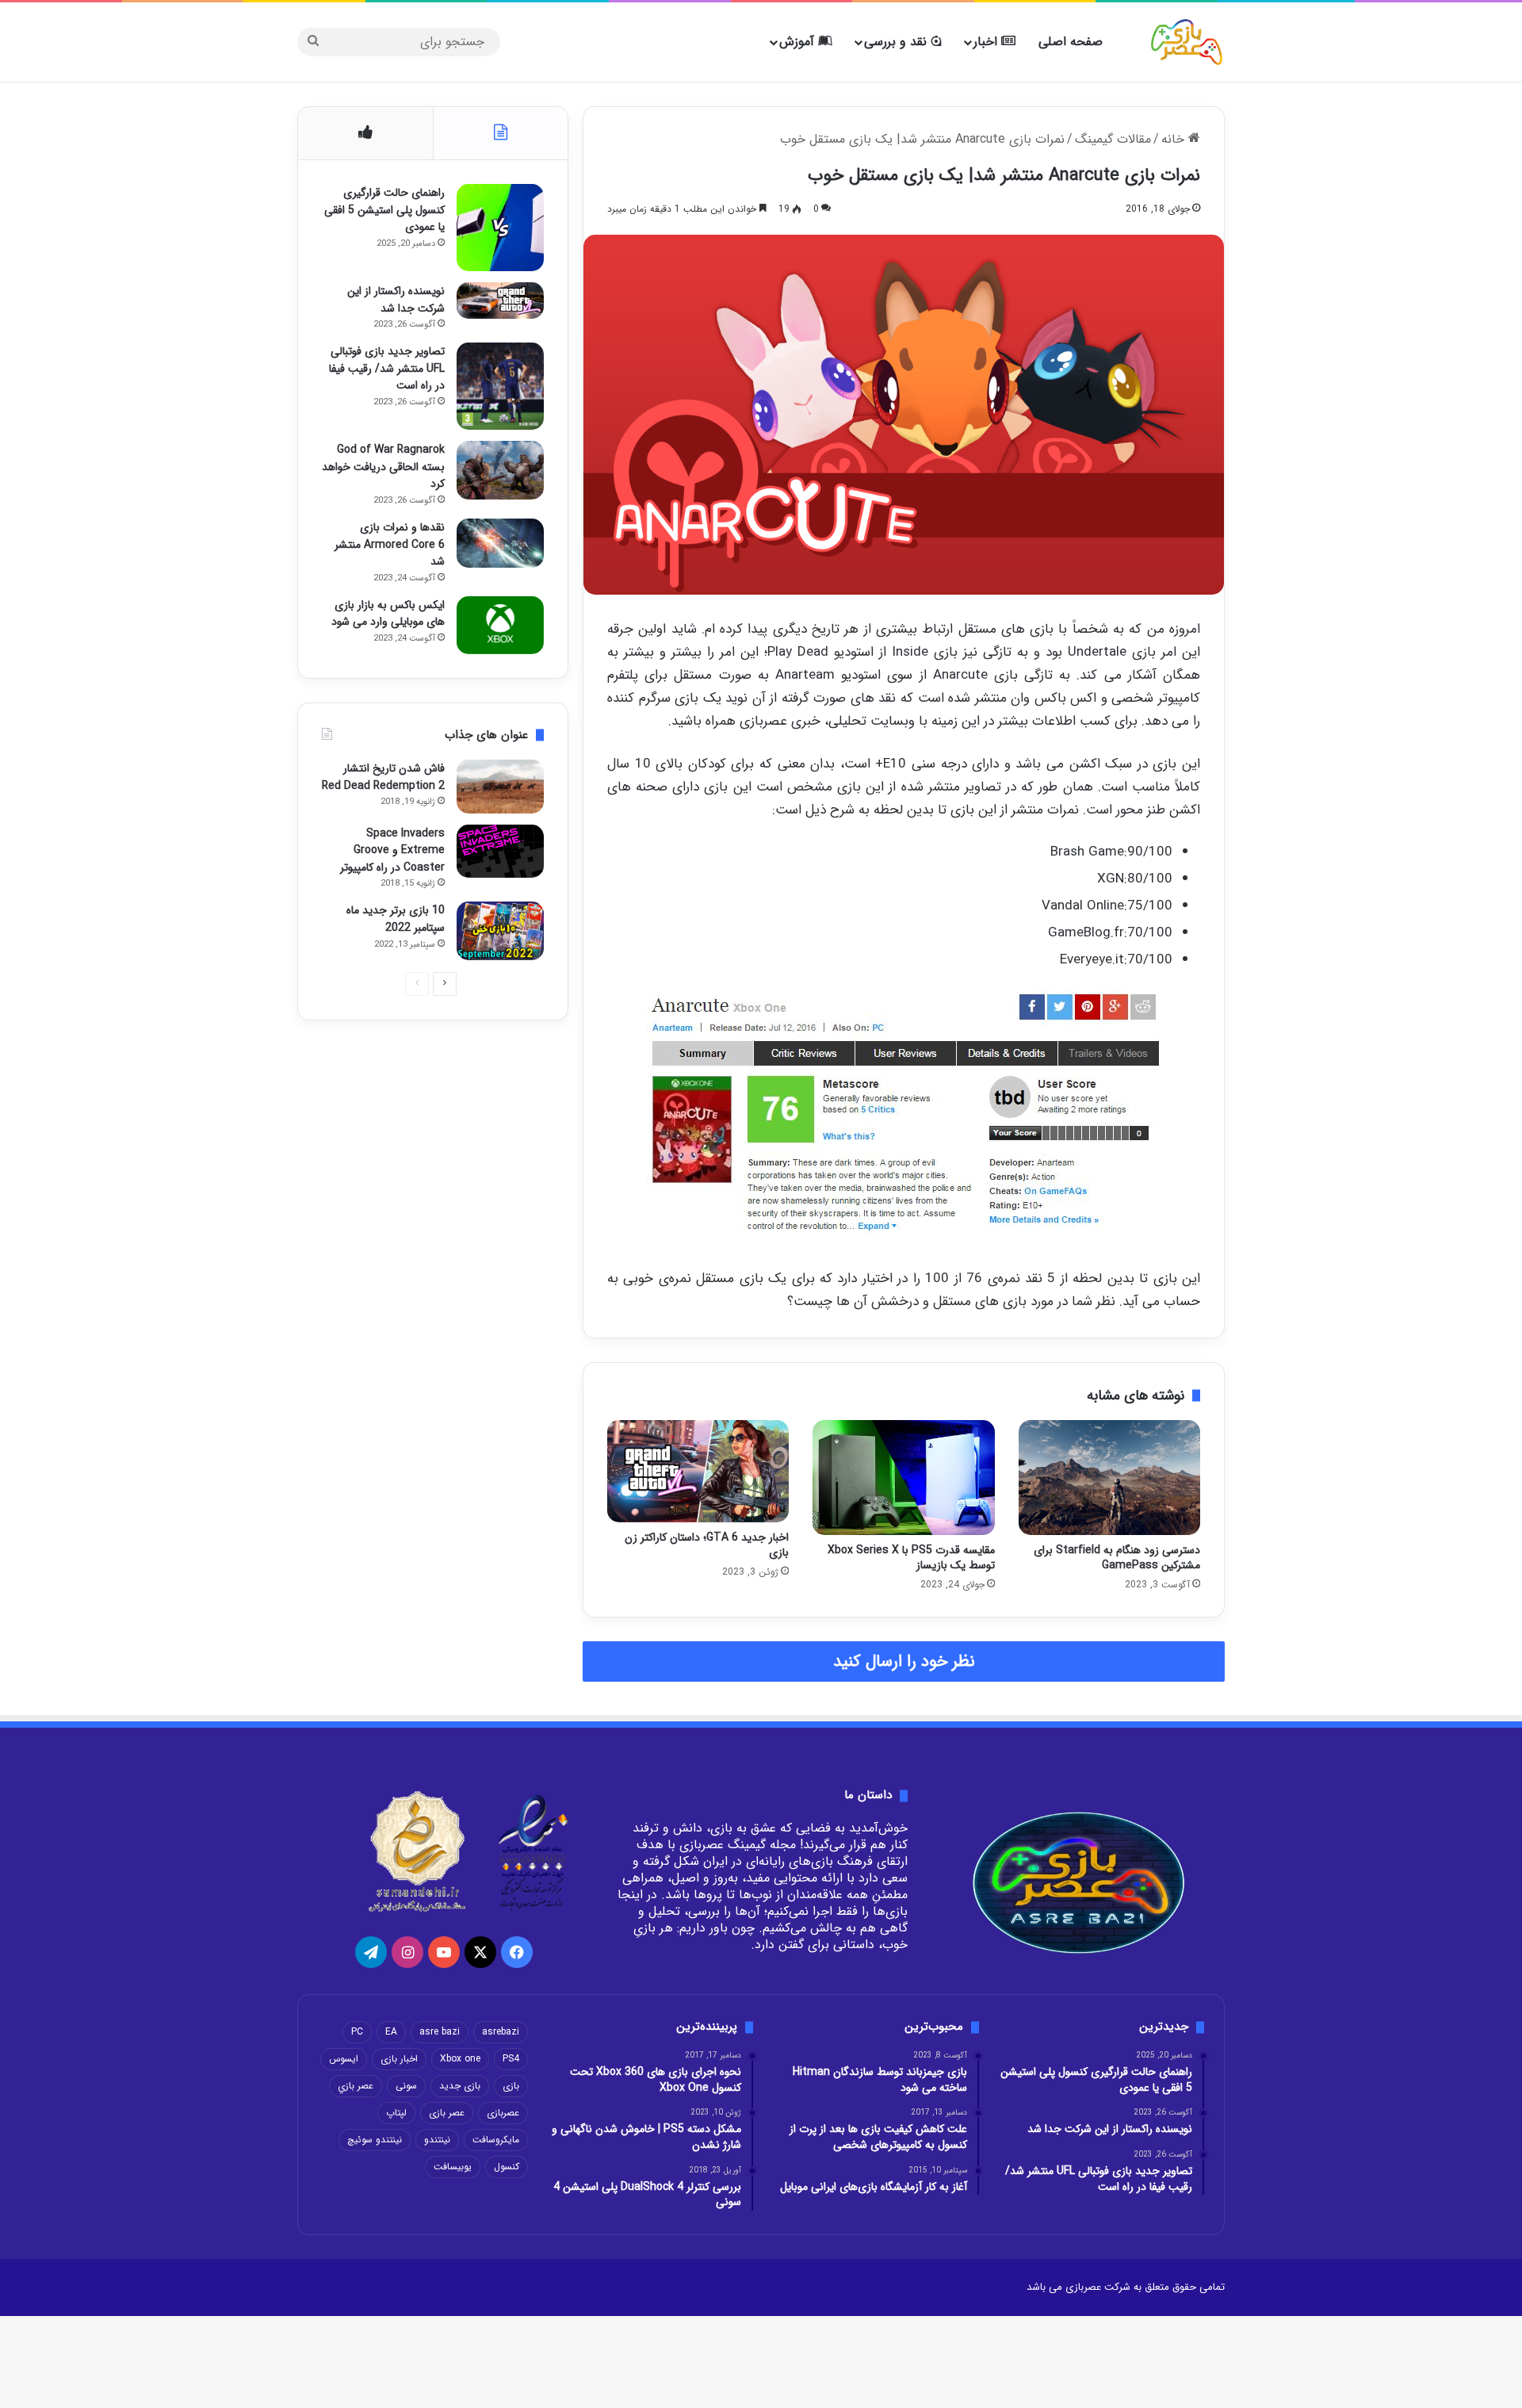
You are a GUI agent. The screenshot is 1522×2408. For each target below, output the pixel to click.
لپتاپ (396, 2113)
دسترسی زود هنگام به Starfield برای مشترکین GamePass (1117, 1558)
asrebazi (501, 2032)
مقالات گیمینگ (1113, 139)
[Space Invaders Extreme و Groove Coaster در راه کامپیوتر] (500, 852)
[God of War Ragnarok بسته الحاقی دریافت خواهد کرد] (500, 470)
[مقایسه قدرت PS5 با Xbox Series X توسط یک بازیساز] (903, 1478)
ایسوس (344, 2059)
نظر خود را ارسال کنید (904, 1661)
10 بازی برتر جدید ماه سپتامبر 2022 (396, 919)
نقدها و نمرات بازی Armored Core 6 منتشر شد (390, 544)
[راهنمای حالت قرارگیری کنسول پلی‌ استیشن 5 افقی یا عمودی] (500, 228)
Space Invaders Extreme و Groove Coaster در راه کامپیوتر (392, 850)
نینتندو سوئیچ (375, 2140)
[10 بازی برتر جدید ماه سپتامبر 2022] (500, 930)
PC (357, 2032)
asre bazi (440, 2032)
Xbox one (460, 2059)
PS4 (511, 2059)
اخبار (987, 42)
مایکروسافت (496, 2140)
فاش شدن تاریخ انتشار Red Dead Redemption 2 (383, 777)
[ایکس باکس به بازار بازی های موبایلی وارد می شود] (500, 625)
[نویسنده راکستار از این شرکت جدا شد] (500, 301)
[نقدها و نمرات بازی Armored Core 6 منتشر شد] (500, 543)
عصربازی (503, 2113)
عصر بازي (356, 2086)
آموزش (799, 42)
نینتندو (437, 2140)
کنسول (507, 2167)
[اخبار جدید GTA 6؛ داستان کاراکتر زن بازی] (698, 1471)
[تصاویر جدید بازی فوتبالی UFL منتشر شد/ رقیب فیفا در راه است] (500, 386)
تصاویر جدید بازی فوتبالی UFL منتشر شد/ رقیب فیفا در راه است (387, 368)
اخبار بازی (399, 2059)
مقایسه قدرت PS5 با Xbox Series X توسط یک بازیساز (911, 1558)
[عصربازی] (1187, 42)
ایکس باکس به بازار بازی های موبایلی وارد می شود (388, 614)
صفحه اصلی (1071, 42)
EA (391, 2032)
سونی (406, 2086)
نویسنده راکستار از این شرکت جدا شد (396, 300)
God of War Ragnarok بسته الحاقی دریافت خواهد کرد (383, 467)
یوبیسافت (453, 2167)
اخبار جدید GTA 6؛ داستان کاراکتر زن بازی (707, 1545)
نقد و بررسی (897, 42)
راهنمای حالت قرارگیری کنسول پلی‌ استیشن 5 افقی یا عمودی (384, 210)
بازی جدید (460, 2086)
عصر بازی (447, 2113)
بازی (511, 2086)
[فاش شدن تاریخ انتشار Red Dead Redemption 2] (500, 787)
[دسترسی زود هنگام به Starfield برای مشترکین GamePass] (1109, 1478)
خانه (1175, 139)
